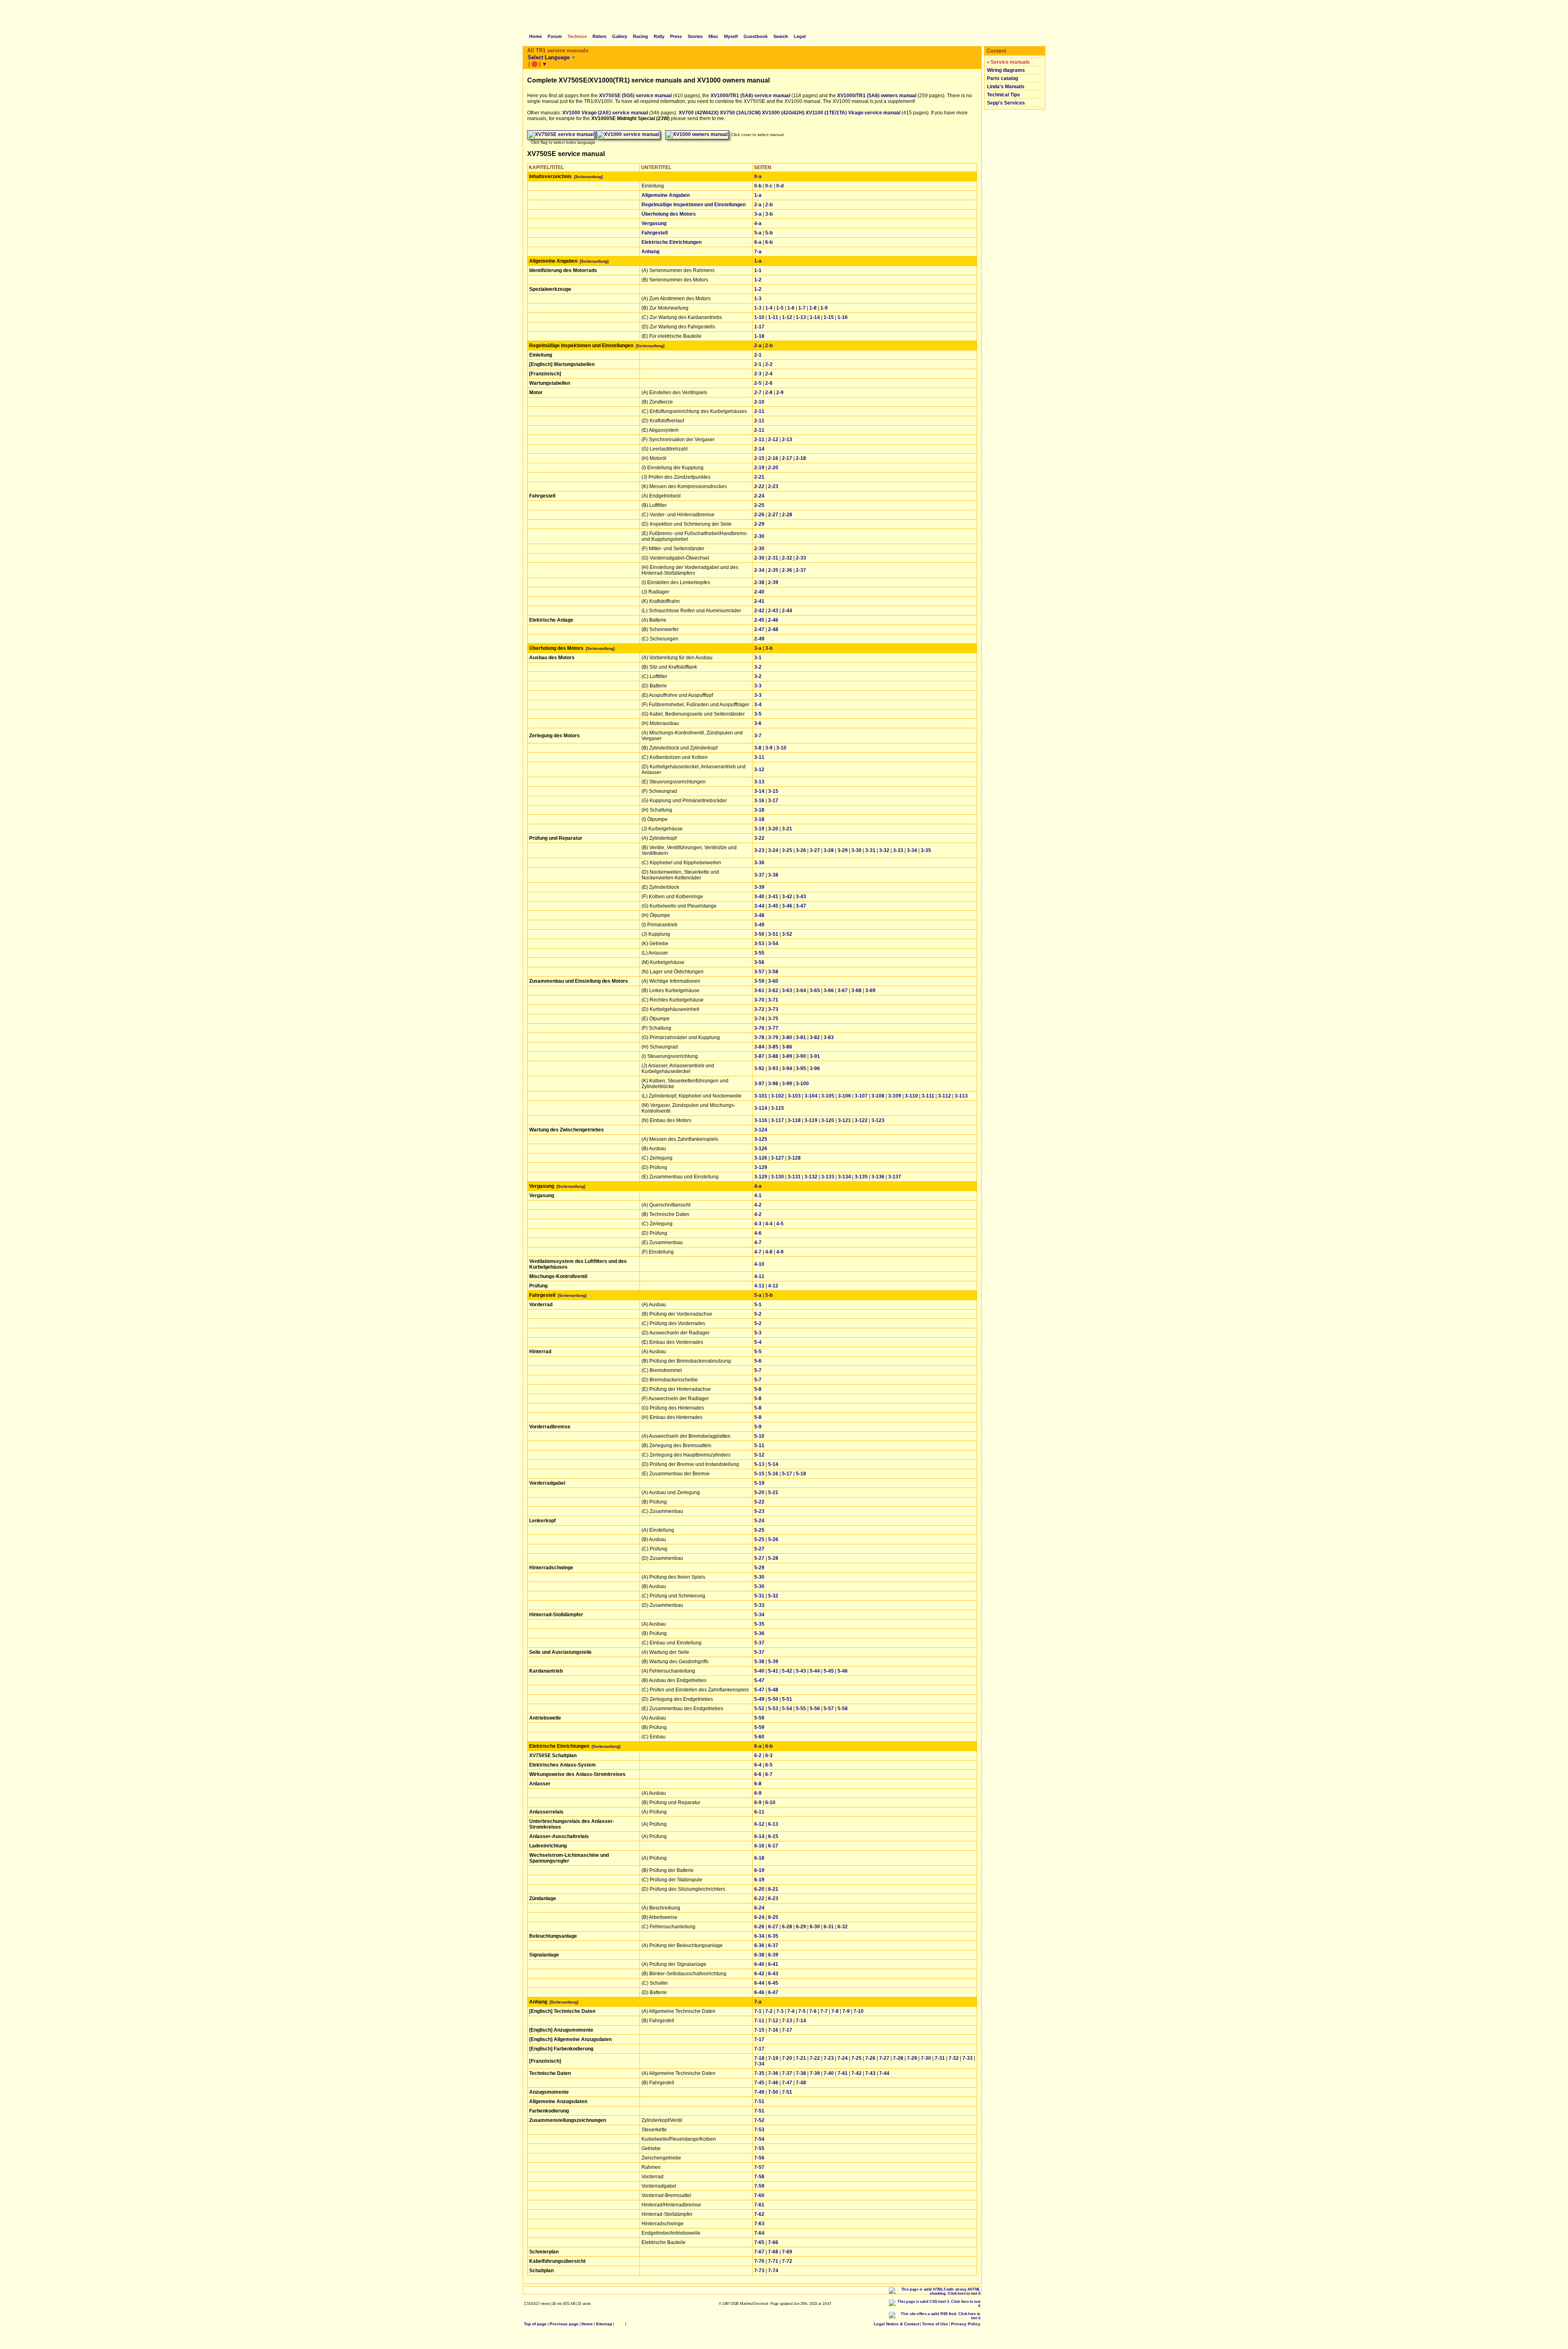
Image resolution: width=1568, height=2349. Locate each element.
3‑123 (878, 1120)
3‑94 (787, 1069)
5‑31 (759, 1596)
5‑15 (759, 1474)
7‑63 (759, 2224)
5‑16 (773, 1474)
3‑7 (758, 736)
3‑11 (759, 757)
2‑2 (769, 364)
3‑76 (759, 1028)
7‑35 (759, 2073)
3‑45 (773, 906)
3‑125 (761, 1139)
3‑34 (912, 850)
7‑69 (787, 2252)
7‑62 (759, 2214)
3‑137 (895, 1177)
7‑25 (856, 2058)
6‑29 (801, 1927)
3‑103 (794, 1096)
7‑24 (843, 2058)
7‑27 (884, 2058)
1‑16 (843, 317)
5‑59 (759, 1718)
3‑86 (787, 1047)
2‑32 (787, 558)
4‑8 (769, 1252)
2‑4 (769, 374)
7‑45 (759, 2083)
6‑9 (758, 1793)
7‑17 (787, 2030)
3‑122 (861, 1120)
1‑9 (824, 308)
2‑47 (759, 629)
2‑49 (759, 639)
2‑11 (759, 411)
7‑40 (829, 2073)
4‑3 (758, 1224)
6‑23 (773, 1898)
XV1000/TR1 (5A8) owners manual (877, 96)
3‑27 (815, 850)
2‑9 (780, 393)
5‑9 (758, 1427)
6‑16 (759, 1846)
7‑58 (759, 2177)
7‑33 (968, 2058)
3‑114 (761, 1108)
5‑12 (759, 1455)
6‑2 (758, 1756)
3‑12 (759, 770)
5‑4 (758, 1342)
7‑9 (846, 2011)
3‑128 (794, 1158)
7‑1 (758, 2011)
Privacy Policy (966, 2324)
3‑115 (777, 1108)
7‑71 (773, 2261)
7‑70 (759, 2261)
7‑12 (773, 2021)
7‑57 (759, 2167)
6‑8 (758, 1784)
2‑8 (769, 393)
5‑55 (801, 1709)
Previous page (564, 2324)
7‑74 (773, 2271)
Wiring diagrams (1006, 70)
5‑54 (787, 1709)
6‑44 (759, 1983)
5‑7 (758, 1370)
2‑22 (759, 486)
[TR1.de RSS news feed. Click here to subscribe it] (630, 2324)
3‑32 (884, 850)
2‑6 (769, 383)
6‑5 (769, 1765)
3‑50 (759, 934)
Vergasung (654, 223)
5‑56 (815, 1709)
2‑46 (773, 620)
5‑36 (759, 1633)
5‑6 (758, 1361)
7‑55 (759, 2148)
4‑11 (759, 1276)
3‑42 (787, 897)
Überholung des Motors (669, 214)
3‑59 (759, 981)
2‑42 (759, 611)
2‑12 (773, 439)
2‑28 (787, 515)
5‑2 (758, 1314)
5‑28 (773, 1558)
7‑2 (769, 2011)
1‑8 (813, 308)
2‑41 (759, 601)
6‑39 (773, 1955)
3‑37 (759, 875)
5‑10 (759, 1436)
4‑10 (759, 1264)
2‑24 (759, 496)
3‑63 (787, 990)
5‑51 (787, 1699)
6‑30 (815, 1927)
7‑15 (759, 2030)
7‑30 (926, 2058)
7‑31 (940, 2058)
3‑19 (759, 829)
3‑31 (870, 850)
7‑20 (787, 2058)
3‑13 (759, 782)
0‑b (758, 186)
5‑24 (759, 1521)
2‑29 (759, 524)
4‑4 (769, 1224)
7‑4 (791, 2011)
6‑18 (759, 1858)
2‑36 (787, 570)
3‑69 (870, 990)
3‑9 (769, 748)
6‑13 (773, 1824)
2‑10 (759, 402)
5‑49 (759, 1699)
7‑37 (787, 2073)
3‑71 (773, 1000)
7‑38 (801, 2073)
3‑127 (777, 1158)
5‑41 (773, 1671)
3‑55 (759, 953)
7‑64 (759, 2233)
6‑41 (773, 1964)
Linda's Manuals (1006, 87)
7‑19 (773, 2058)
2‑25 (759, 505)
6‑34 (759, 1936)
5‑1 (758, 1305)
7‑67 (759, 2252)
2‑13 (787, 439)
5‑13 (759, 1464)
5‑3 (758, 1333)
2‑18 (801, 458)
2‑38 (759, 582)
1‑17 (759, 327)
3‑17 (773, 801)
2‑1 (758, 355)
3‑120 (828, 1120)
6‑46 (759, 1992)
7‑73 (759, 2271)
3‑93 (773, 1069)
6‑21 (773, 1889)
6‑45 (773, 1983)
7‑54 (759, 2139)
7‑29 (912, 2058)
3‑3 (758, 686)
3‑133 (828, 1177)
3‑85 (773, 1047)
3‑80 (787, 1037)
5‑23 (759, 1511)
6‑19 (759, 1870)
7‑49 (759, 2092)
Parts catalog (1002, 78)
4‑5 (780, 1224)
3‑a (758, 214)
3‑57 (759, 972)
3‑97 (759, 1084)
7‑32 (954, 2058)
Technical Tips (1003, 95)
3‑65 (815, 990)
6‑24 (759, 1908)
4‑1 (758, 1196)
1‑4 (769, 308)
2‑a (758, 205)
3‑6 (758, 723)
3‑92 (759, 1069)
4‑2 (758, 1205)
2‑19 (759, 468)
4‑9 (780, 1252)
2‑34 (759, 570)
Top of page (535, 2324)
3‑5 (758, 714)
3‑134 (844, 1177)
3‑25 (787, 850)
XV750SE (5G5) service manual (635, 96)
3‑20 (773, 829)
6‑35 (773, 1936)
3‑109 (895, 1096)
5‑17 (787, 1474)
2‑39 (773, 582)
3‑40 (759, 897)
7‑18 (759, 2058)
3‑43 (801, 897)
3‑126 (761, 1149)
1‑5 (780, 308)
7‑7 (824, 2011)
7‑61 (759, 2205)
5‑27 (759, 1549)
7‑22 (815, 2058)
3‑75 (773, 1019)
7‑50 (773, 2092)
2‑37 (801, 570)
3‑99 (787, 1084)
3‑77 (773, 1028)
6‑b (769, 242)
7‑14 (801, 2021)
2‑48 (773, 629)
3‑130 (777, 1177)
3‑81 (801, 1037)
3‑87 (759, 1056)
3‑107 (861, 1096)
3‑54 (773, 944)
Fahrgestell (655, 233)
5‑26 (773, 1539)
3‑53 (759, 944)
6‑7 (769, 1774)
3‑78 (759, 1037)
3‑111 (928, 1096)
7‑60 (759, 2195)
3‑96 (815, 1069)
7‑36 (773, 2073)
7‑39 (815, 2073)
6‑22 (759, 1898)
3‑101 (761, 1096)
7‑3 (780, 2011)
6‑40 (759, 1964)
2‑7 (758, 393)
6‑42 (759, 1974)
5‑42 (787, 1671)
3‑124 (761, 1130)
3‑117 (777, 1120)
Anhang (650, 252)
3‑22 (759, 838)
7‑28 (898, 2058)
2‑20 (773, 468)
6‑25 (773, 1917)
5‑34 (759, 1615)
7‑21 (801, 2058)
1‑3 (758, 299)
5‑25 (759, 1530)
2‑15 (759, 458)
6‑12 (759, 1824)
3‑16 (759, 801)
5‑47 (759, 1680)
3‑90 (801, 1056)
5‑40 (759, 1671)
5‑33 (759, 1605)
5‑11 (759, 1446)
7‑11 (759, 2021)
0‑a (758, 176)
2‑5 (758, 383)
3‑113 (961, 1096)
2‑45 (759, 620)
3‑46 (787, 906)
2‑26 (759, 515)
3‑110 (911, 1096)
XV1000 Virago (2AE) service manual (605, 113)
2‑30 (759, 536)
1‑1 (758, 270)
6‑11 (759, 1812)
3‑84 (759, 1047)
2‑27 (773, 515)
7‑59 (759, 2186)
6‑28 (787, 1927)
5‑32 (773, 1596)
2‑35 (773, 570)
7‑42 (856, 2073)
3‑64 (801, 990)
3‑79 (773, 1037)
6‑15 (773, 1836)
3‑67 (843, 990)
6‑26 (759, 1927)
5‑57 (829, 1709)
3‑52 (787, 934)
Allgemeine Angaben (666, 195)
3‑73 (773, 1009)
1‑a (758, 195)
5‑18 (801, 1474)
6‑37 (773, 1945)
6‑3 (769, 1756)
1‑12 (787, 317)
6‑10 (770, 1802)
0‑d (780, 186)
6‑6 (758, 1774)
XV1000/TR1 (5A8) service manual (750, 96)
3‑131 (794, 1177)
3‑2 (758, 667)
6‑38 (759, 1955)
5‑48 (773, 1690)
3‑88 (773, 1056)
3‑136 (878, 1177)
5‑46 (843, 1671)
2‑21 (759, 477)
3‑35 (926, 850)
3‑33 (898, 850)
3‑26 (801, 850)
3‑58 (773, 972)
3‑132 (811, 1177)
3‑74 (759, 1019)
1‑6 (791, 308)
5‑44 (815, 1671)
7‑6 (813, 2011)
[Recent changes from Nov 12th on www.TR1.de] (620, 2324)
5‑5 (758, 1352)
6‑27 (773, 1927)
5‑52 (759, 1709)
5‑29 (759, 1568)
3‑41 (773, 897)
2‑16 (773, 458)
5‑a (758, 233)
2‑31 (773, 558)
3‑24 (773, 850)
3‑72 (759, 1009)
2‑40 (759, 592)
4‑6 (758, 1233)
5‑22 (759, 1502)
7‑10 (859, 2011)
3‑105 (828, 1096)
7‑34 (759, 2064)
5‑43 (801, 1671)
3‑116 (761, 1120)
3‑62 (773, 990)
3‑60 (773, 981)
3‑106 (844, 1096)
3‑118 (794, 1120)
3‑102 (777, 1096)
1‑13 (801, 317)
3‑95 (801, 1069)
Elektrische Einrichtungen (672, 242)
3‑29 (843, 850)
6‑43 (773, 1974)
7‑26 (870, 2058)
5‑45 (829, 1671)
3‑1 (758, 658)
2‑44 (787, 611)
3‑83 (829, 1037)
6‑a (758, 242)
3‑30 (856, 850)
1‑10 (759, 317)
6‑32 (843, 1927)
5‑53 (773, 1709)
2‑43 (773, 611)
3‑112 (944, 1096)
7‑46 (773, 2083)
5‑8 (758, 1389)
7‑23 (829, 2058)
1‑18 (759, 336)
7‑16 (773, 2030)
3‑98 (773, 1084)
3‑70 (759, 1000)
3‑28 (829, 850)
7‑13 (787, 2021)
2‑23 (773, 486)
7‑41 (843, 2073)
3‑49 (759, 925)
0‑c (769, 186)
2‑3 (758, 374)
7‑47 (787, 2083)
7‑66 (773, 2242)
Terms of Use (935, 2324)
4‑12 (773, 1286)
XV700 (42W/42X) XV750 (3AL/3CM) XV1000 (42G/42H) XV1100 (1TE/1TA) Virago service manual (790, 113)
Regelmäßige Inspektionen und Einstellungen (694, 205)
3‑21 (787, 829)
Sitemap (604, 2324)
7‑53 (759, 2130)
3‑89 (787, 1056)
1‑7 (802, 308)
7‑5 (802, 2011)
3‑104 (811, 1096)
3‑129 (761, 1167)
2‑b (769, 205)
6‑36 (759, 1945)
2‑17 (787, 458)
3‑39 (759, 887)
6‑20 (759, 1889)
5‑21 (773, 1492)
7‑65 (759, 2242)
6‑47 (773, 1992)
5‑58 (843, 1709)
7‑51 (787, 2092)
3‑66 (829, 990)
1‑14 (815, 317)
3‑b (769, 214)
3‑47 (801, 906)
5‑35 (759, 1624)
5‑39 (773, 1662)
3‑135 (861, 1177)
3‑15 (773, 791)
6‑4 (758, 1765)
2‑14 (759, 449)
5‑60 (759, 1737)
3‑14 (759, 791)
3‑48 (759, 915)
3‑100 (802, 1084)
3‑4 (758, 705)
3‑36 (759, 863)
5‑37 (759, 1643)
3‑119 (811, 1120)
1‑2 (758, 280)
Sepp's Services (1006, 103)
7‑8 (835, 2011)
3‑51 (773, 934)
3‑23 (759, 850)
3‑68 (856, 990)
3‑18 (759, 810)
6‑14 (759, 1836)
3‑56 (759, 962)
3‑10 (781, 748)
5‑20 (759, 1492)
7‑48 (801, 2083)
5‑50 (773, 1699)
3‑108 (878, 1096)
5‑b (769, 233)
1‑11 (773, 317)
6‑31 (829, 1927)
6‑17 (773, 1846)
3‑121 (844, 1120)
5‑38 (759, 1662)
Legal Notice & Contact (896, 2324)
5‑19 (759, 1483)
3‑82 (815, 1037)
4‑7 (758, 1243)
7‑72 (787, 2261)
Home (587, 2324)
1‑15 (829, 317)
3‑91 (815, 1056)
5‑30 (759, 1577)
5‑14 (773, 1464)
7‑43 (870, 2073)
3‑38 (773, 875)
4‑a (758, 223)
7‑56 (759, 2158)
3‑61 (759, 990)
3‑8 (758, 748)
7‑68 (773, 2252)
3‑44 (759, 906)
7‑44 (884, 2073)
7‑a (758, 252)
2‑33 (801, 558)
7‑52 (759, 2120)
